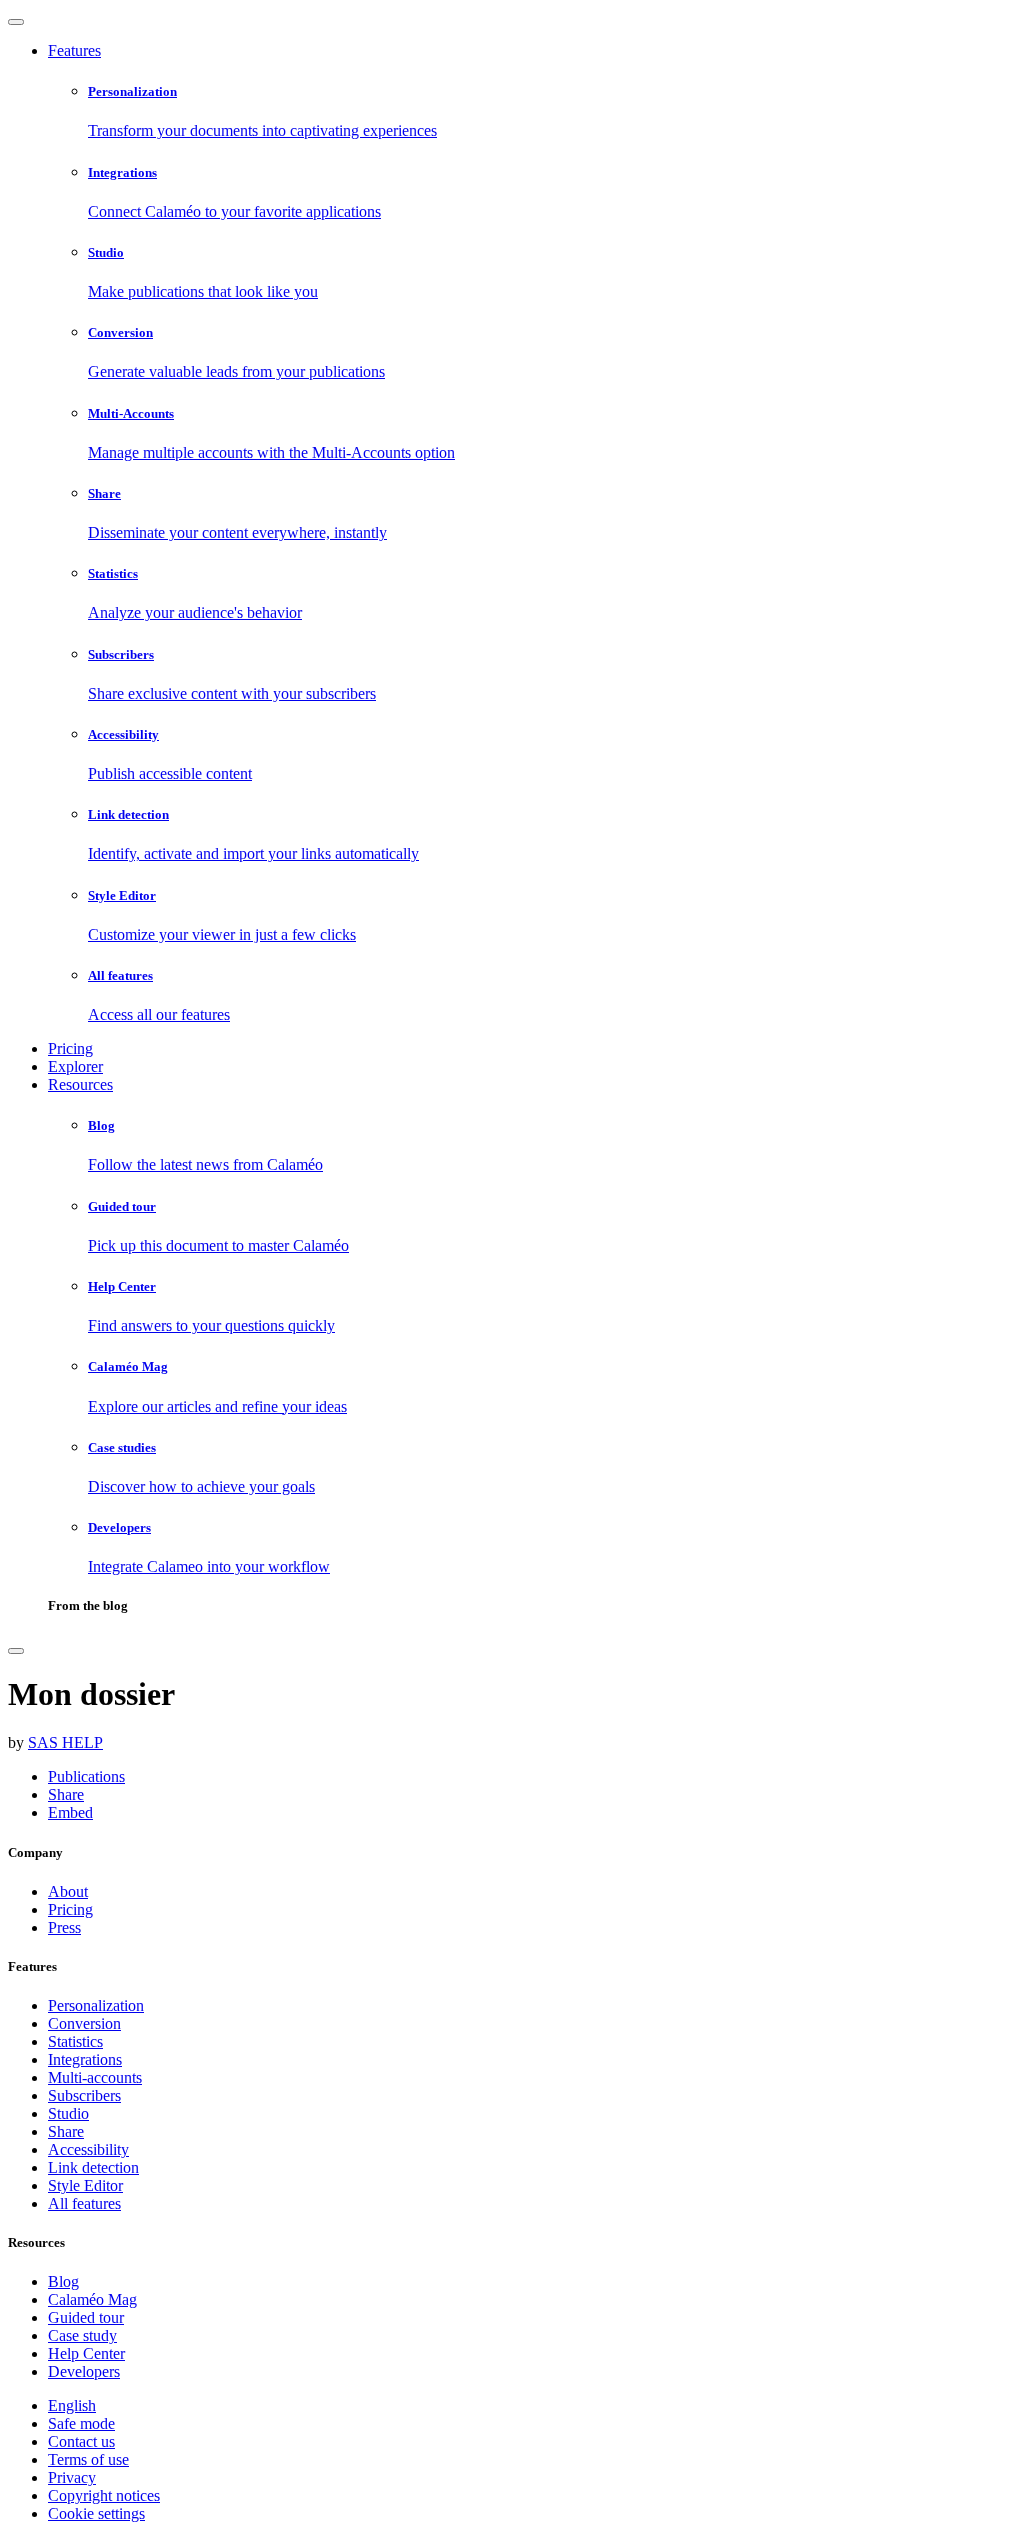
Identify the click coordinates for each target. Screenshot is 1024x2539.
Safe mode (81, 2423)
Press (64, 1927)
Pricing (70, 1048)
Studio (68, 2113)
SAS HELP (65, 1742)
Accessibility (88, 2149)
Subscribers (84, 2095)
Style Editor (85, 2185)
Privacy (72, 2477)
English (72, 2405)
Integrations (85, 2059)
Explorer (75, 1066)
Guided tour (86, 2317)
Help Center (86, 2353)
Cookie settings (96, 2513)
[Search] (16, 1651)
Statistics (75, 2041)
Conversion (84, 2023)
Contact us (81, 2441)
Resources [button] (80, 1084)
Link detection (93, 2167)
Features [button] (74, 50)
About (68, 1891)
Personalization (96, 2005)
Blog (63, 2281)
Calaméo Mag (92, 2299)
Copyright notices (104, 2495)
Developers (84, 2371)
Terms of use (88, 2459)
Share (66, 2131)
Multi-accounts (95, 2077)
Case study (82, 2335)
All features (84, 2203)
